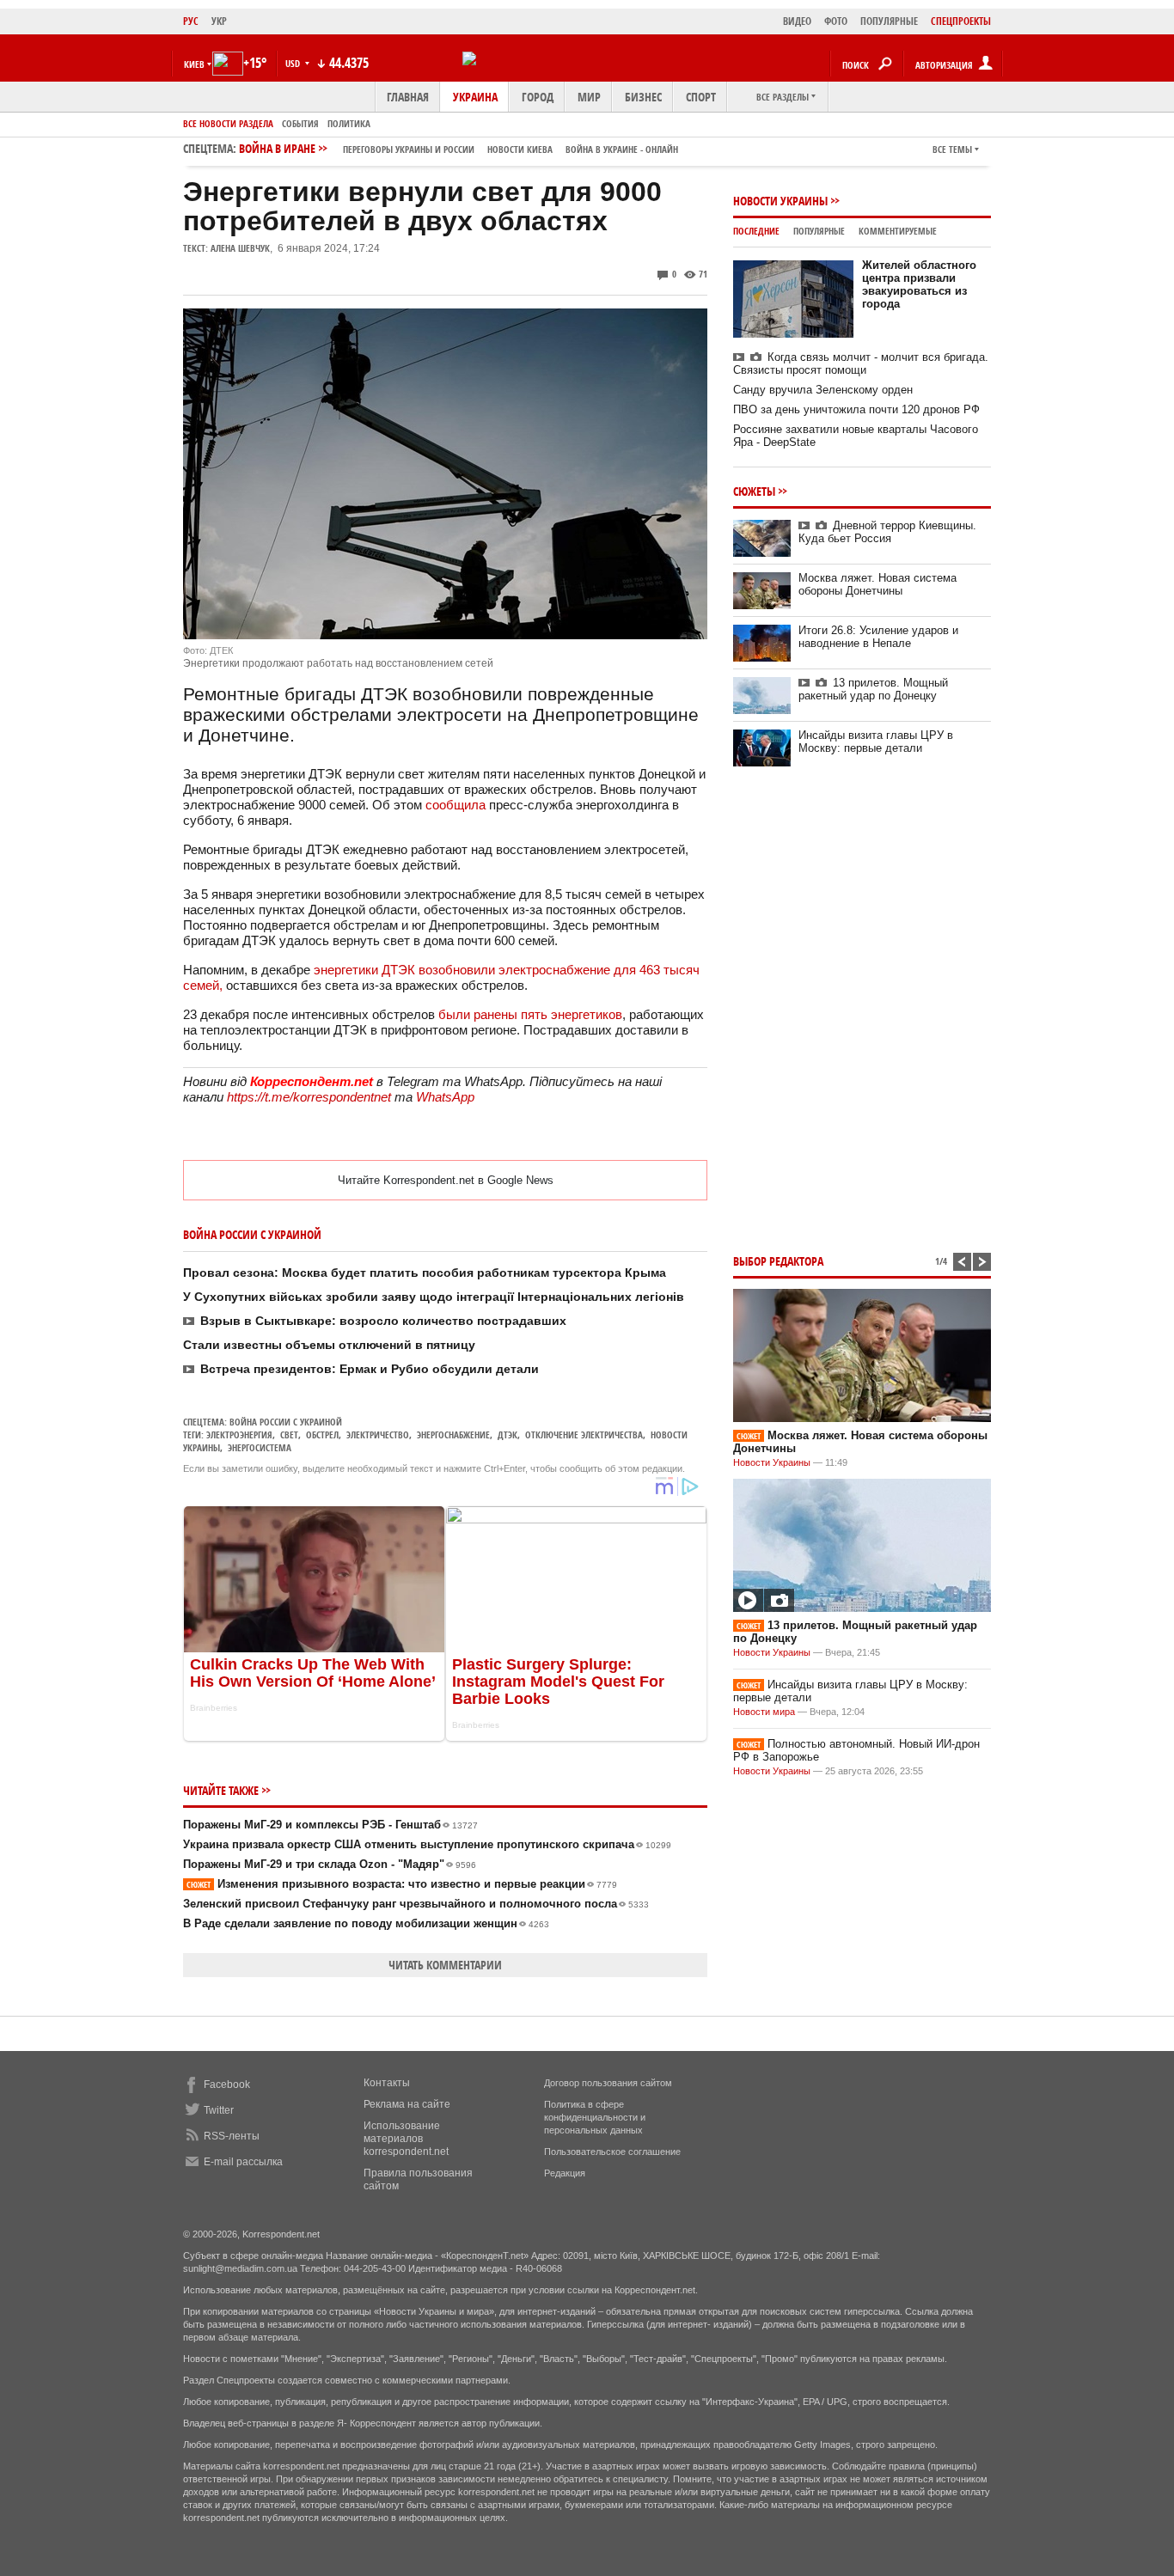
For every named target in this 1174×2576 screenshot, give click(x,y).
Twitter (219, 2110)
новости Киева (520, 149)
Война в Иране (459, 148)
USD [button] (294, 63)
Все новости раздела (228, 123)
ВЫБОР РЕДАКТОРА (778, 1261)
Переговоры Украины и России (409, 149)
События (300, 123)
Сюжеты (754, 491)
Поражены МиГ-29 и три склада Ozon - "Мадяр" (330, 1864)
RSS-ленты (232, 2136)
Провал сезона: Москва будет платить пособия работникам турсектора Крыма (425, 1273)
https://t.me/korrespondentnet (309, 1097)
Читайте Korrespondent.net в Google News (446, 1180)
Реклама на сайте (407, 2104)
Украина (475, 97)
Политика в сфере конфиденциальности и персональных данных (595, 2117)
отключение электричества (584, 1435)
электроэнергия (239, 1435)
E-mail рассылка (243, 2162)
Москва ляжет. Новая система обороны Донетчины (877, 584)
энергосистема (260, 1447)
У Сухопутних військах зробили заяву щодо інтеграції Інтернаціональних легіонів (434, 1297)
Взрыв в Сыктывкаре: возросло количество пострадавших (383, 1321)
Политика (349, 123)
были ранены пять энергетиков (530, 1014)
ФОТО (836, 21)
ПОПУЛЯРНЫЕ (889, 21)
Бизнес (643, 97)
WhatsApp (445, 1097)
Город (538, 97)
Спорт (701, 97)
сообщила (457, 805)
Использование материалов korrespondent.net (406, 2139)
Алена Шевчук (240, 248)
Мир (589, 97)
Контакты (387, 2083)
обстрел (322, 1435)
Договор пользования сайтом (608, 2083)
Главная (408, 97)
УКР (219, 21)
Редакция (565, 2173)
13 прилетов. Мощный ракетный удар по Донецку (873, 689)
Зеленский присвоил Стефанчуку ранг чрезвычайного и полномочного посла (416, 1904)
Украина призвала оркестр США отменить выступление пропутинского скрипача (427, 1844)
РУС (191, 21)
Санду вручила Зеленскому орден (823, 390)
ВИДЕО (797, 21)
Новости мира (764, 1712)
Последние (756, 231)
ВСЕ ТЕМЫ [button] (952, 149)
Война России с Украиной (286, 1422)
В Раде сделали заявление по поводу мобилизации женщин (366, 1923)
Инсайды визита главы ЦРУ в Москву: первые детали (876, 742)
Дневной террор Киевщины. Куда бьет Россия (887, 532)
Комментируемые (898, 231)
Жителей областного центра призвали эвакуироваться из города (919, 284)
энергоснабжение (453, 1435)
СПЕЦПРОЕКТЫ (961, 21)
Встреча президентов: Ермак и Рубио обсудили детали (370, 1369)
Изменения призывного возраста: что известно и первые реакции (402, 1884)
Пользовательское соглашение (612, 2152)
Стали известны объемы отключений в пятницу (329, 1345)
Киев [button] (194, 64)
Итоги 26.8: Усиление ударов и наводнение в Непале (878, 637)
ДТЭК (508, 1435)
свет (289, 1435)
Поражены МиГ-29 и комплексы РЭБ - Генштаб (330, 1825)
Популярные (819, 231)
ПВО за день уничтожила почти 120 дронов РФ (856, 409)
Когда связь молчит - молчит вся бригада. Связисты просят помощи (861, 363)
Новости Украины (780, 201)
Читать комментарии (445, 1965)
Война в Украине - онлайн (622, 149)
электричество (378, 1435)
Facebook (227, 2085)
